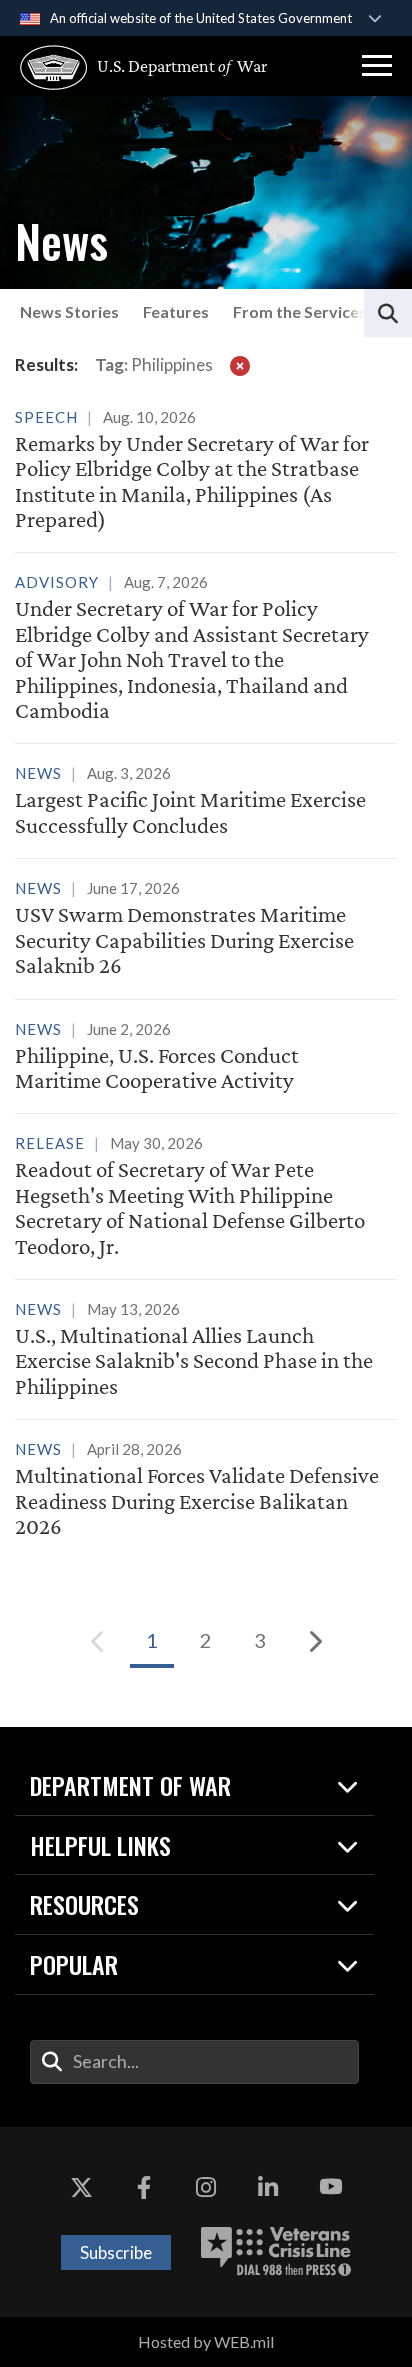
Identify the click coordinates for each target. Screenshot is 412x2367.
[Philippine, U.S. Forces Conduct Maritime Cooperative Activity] (206, 1058)
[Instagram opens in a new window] (206, 2187)
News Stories (69, 311)
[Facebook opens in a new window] (144, 2187)
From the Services (300, 311)
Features (176, 311)
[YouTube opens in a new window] (331, 2187)
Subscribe (116, 2252)
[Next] (314, 1641)
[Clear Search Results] (240, 365)
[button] (377, 66)
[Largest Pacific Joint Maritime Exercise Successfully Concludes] (206, 802)
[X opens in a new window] (81, 2187)
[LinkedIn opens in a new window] (268, 2187)
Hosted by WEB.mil (206, 2341)
